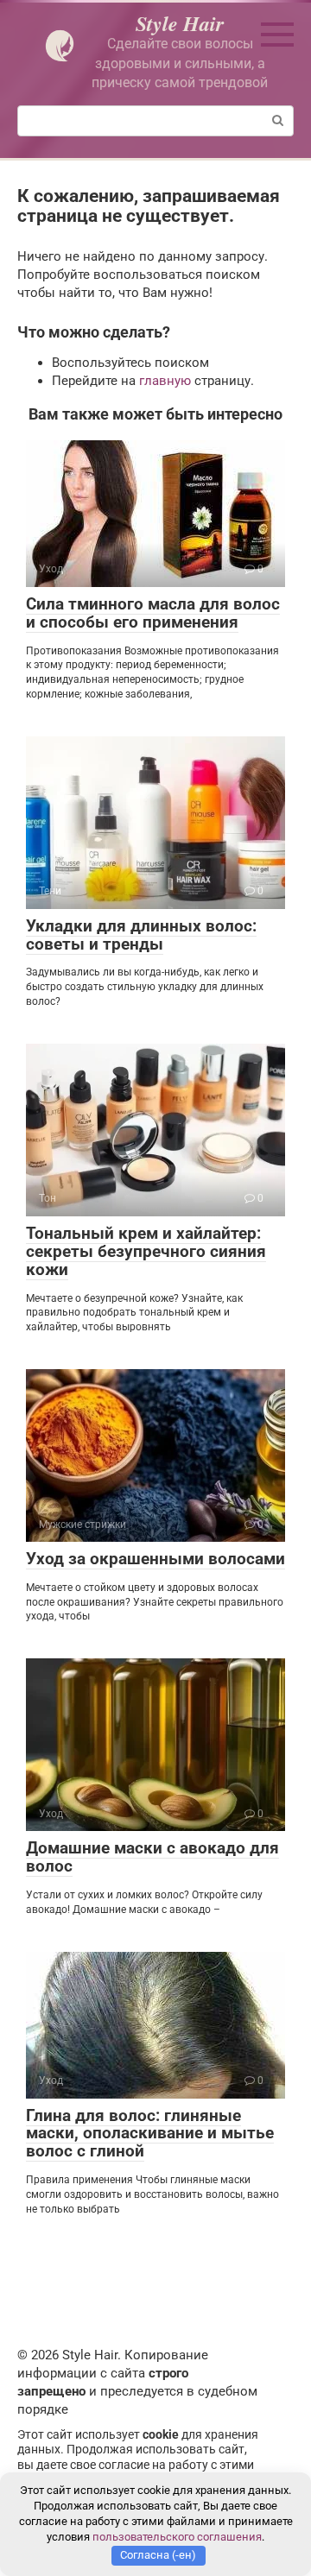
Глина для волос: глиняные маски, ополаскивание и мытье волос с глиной (150, 2134)
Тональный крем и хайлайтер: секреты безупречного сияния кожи (146, 1251)
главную (165, 381)
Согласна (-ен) (158, 2555)
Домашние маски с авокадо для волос (152, 1857)
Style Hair (180, 23)
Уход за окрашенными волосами (155, 1559)
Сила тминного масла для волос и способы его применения (153, 613)
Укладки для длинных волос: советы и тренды (141, 935)
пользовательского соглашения (177, 2537)
